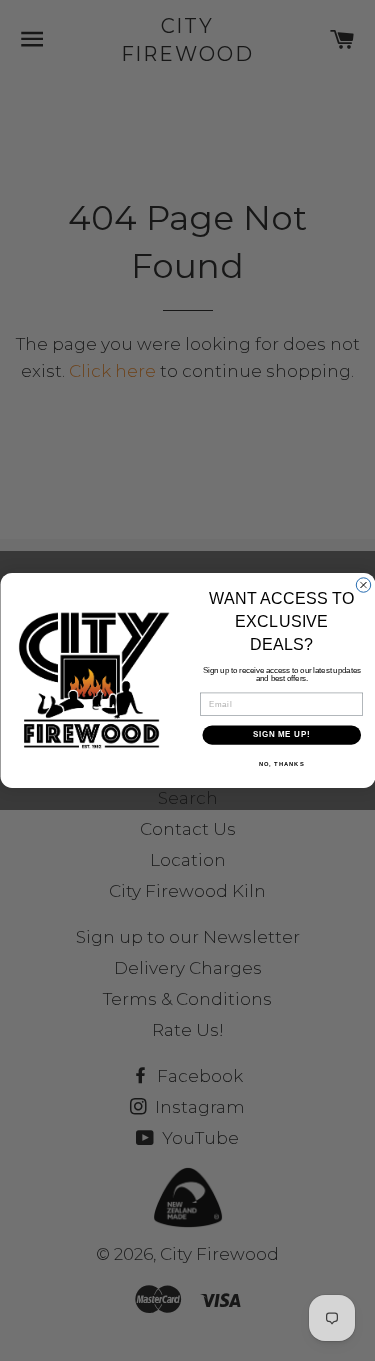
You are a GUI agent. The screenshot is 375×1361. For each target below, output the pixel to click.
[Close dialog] (363, 585)
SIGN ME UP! (281, 735)
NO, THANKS (281, 763)
